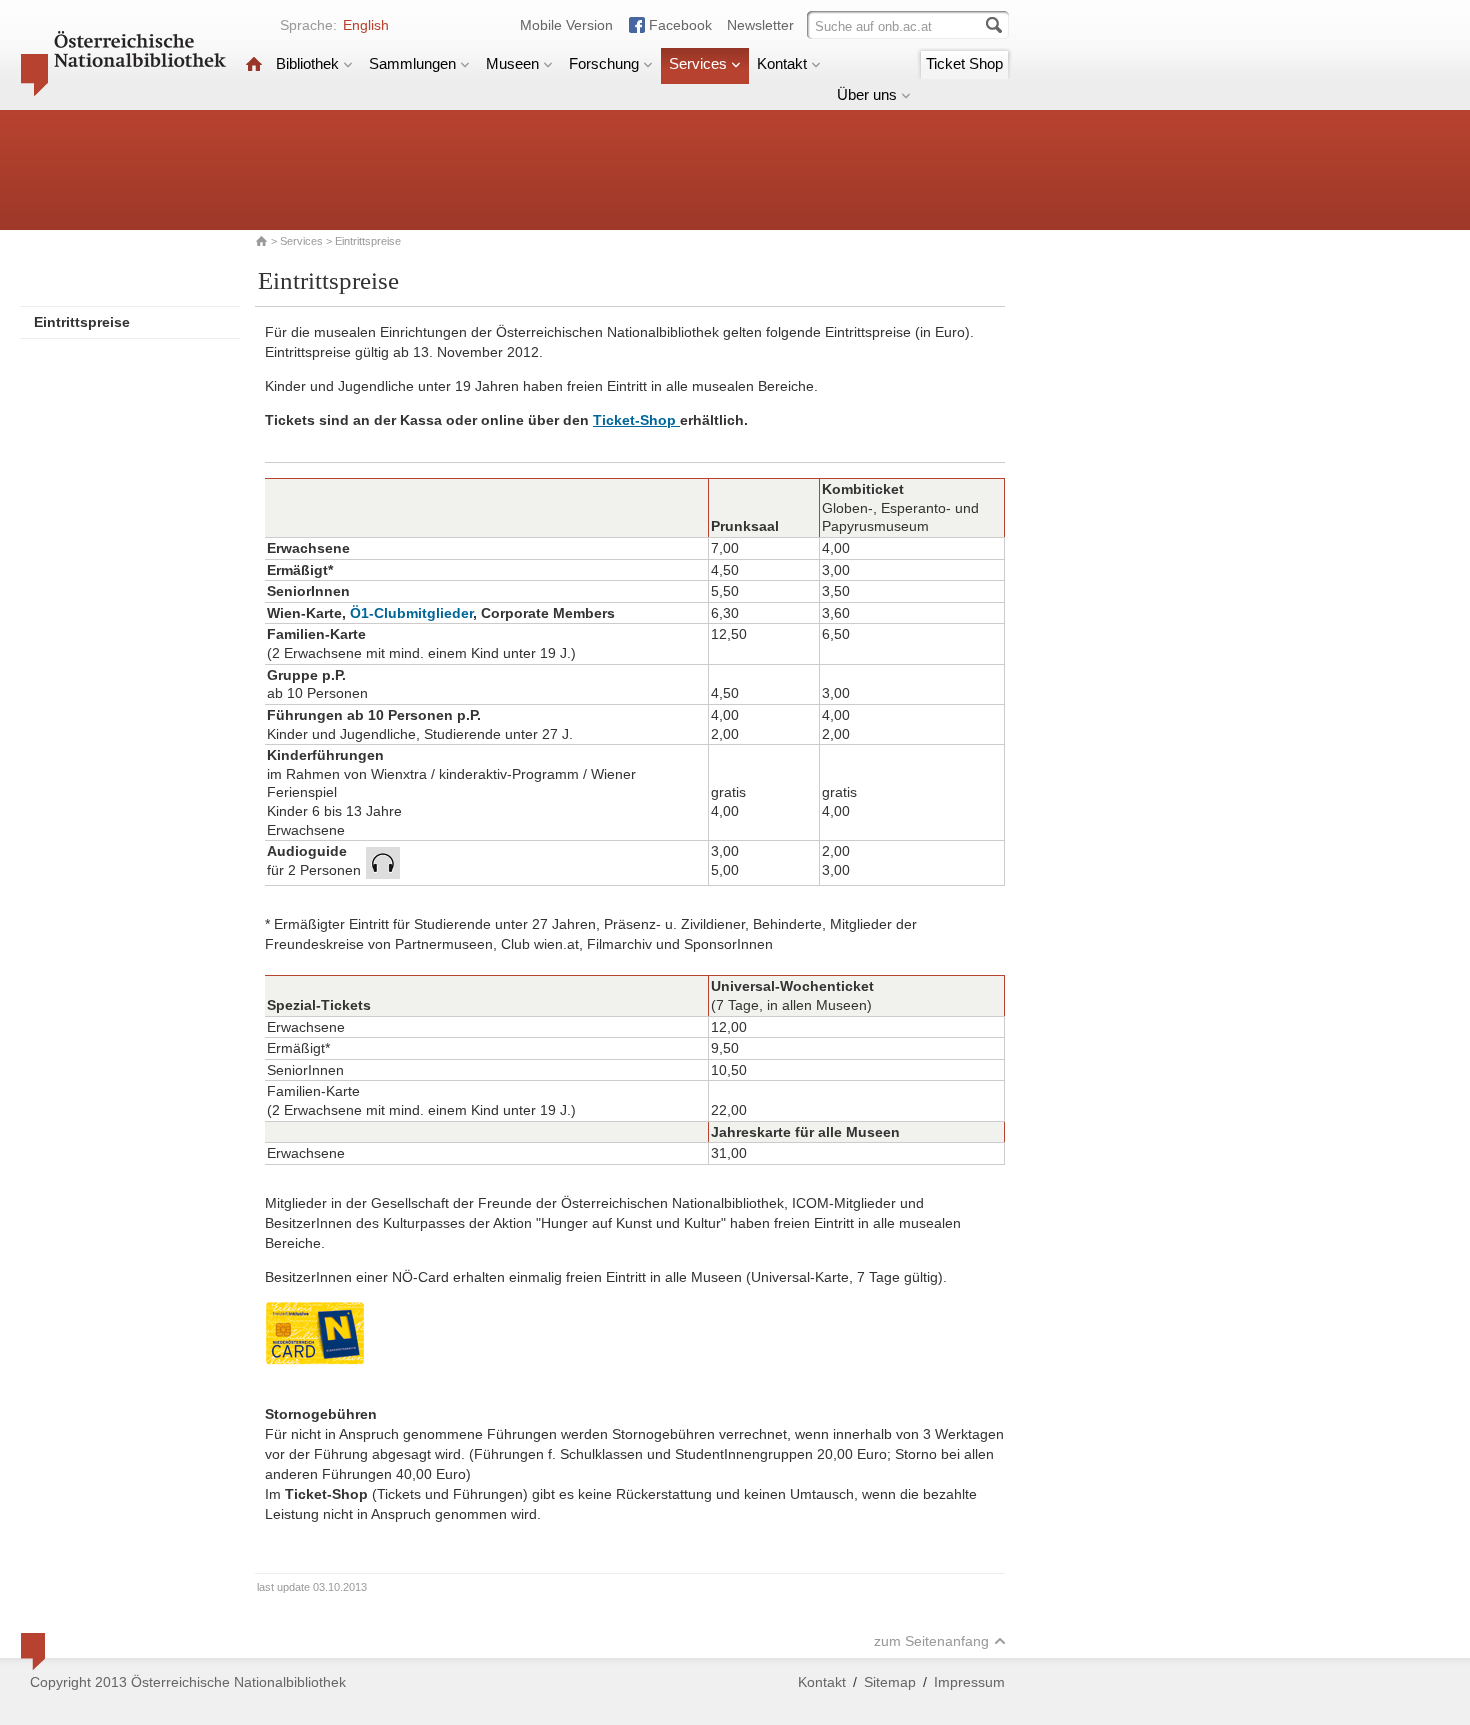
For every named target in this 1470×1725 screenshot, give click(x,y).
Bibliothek (307, 63)
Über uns (867, 94)
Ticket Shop (964, 63)
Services (698, 63)
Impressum (969, 1682)
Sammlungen (412, 63)
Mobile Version (566, 25)
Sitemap (890, 1682)
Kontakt (782, 63)
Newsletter (760, 25)
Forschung (604, 63)
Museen (512, 63)
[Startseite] (254, 63)
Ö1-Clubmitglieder (411, 613)
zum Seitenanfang (931, 1641)
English (366, 25)
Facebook (680, 25)
